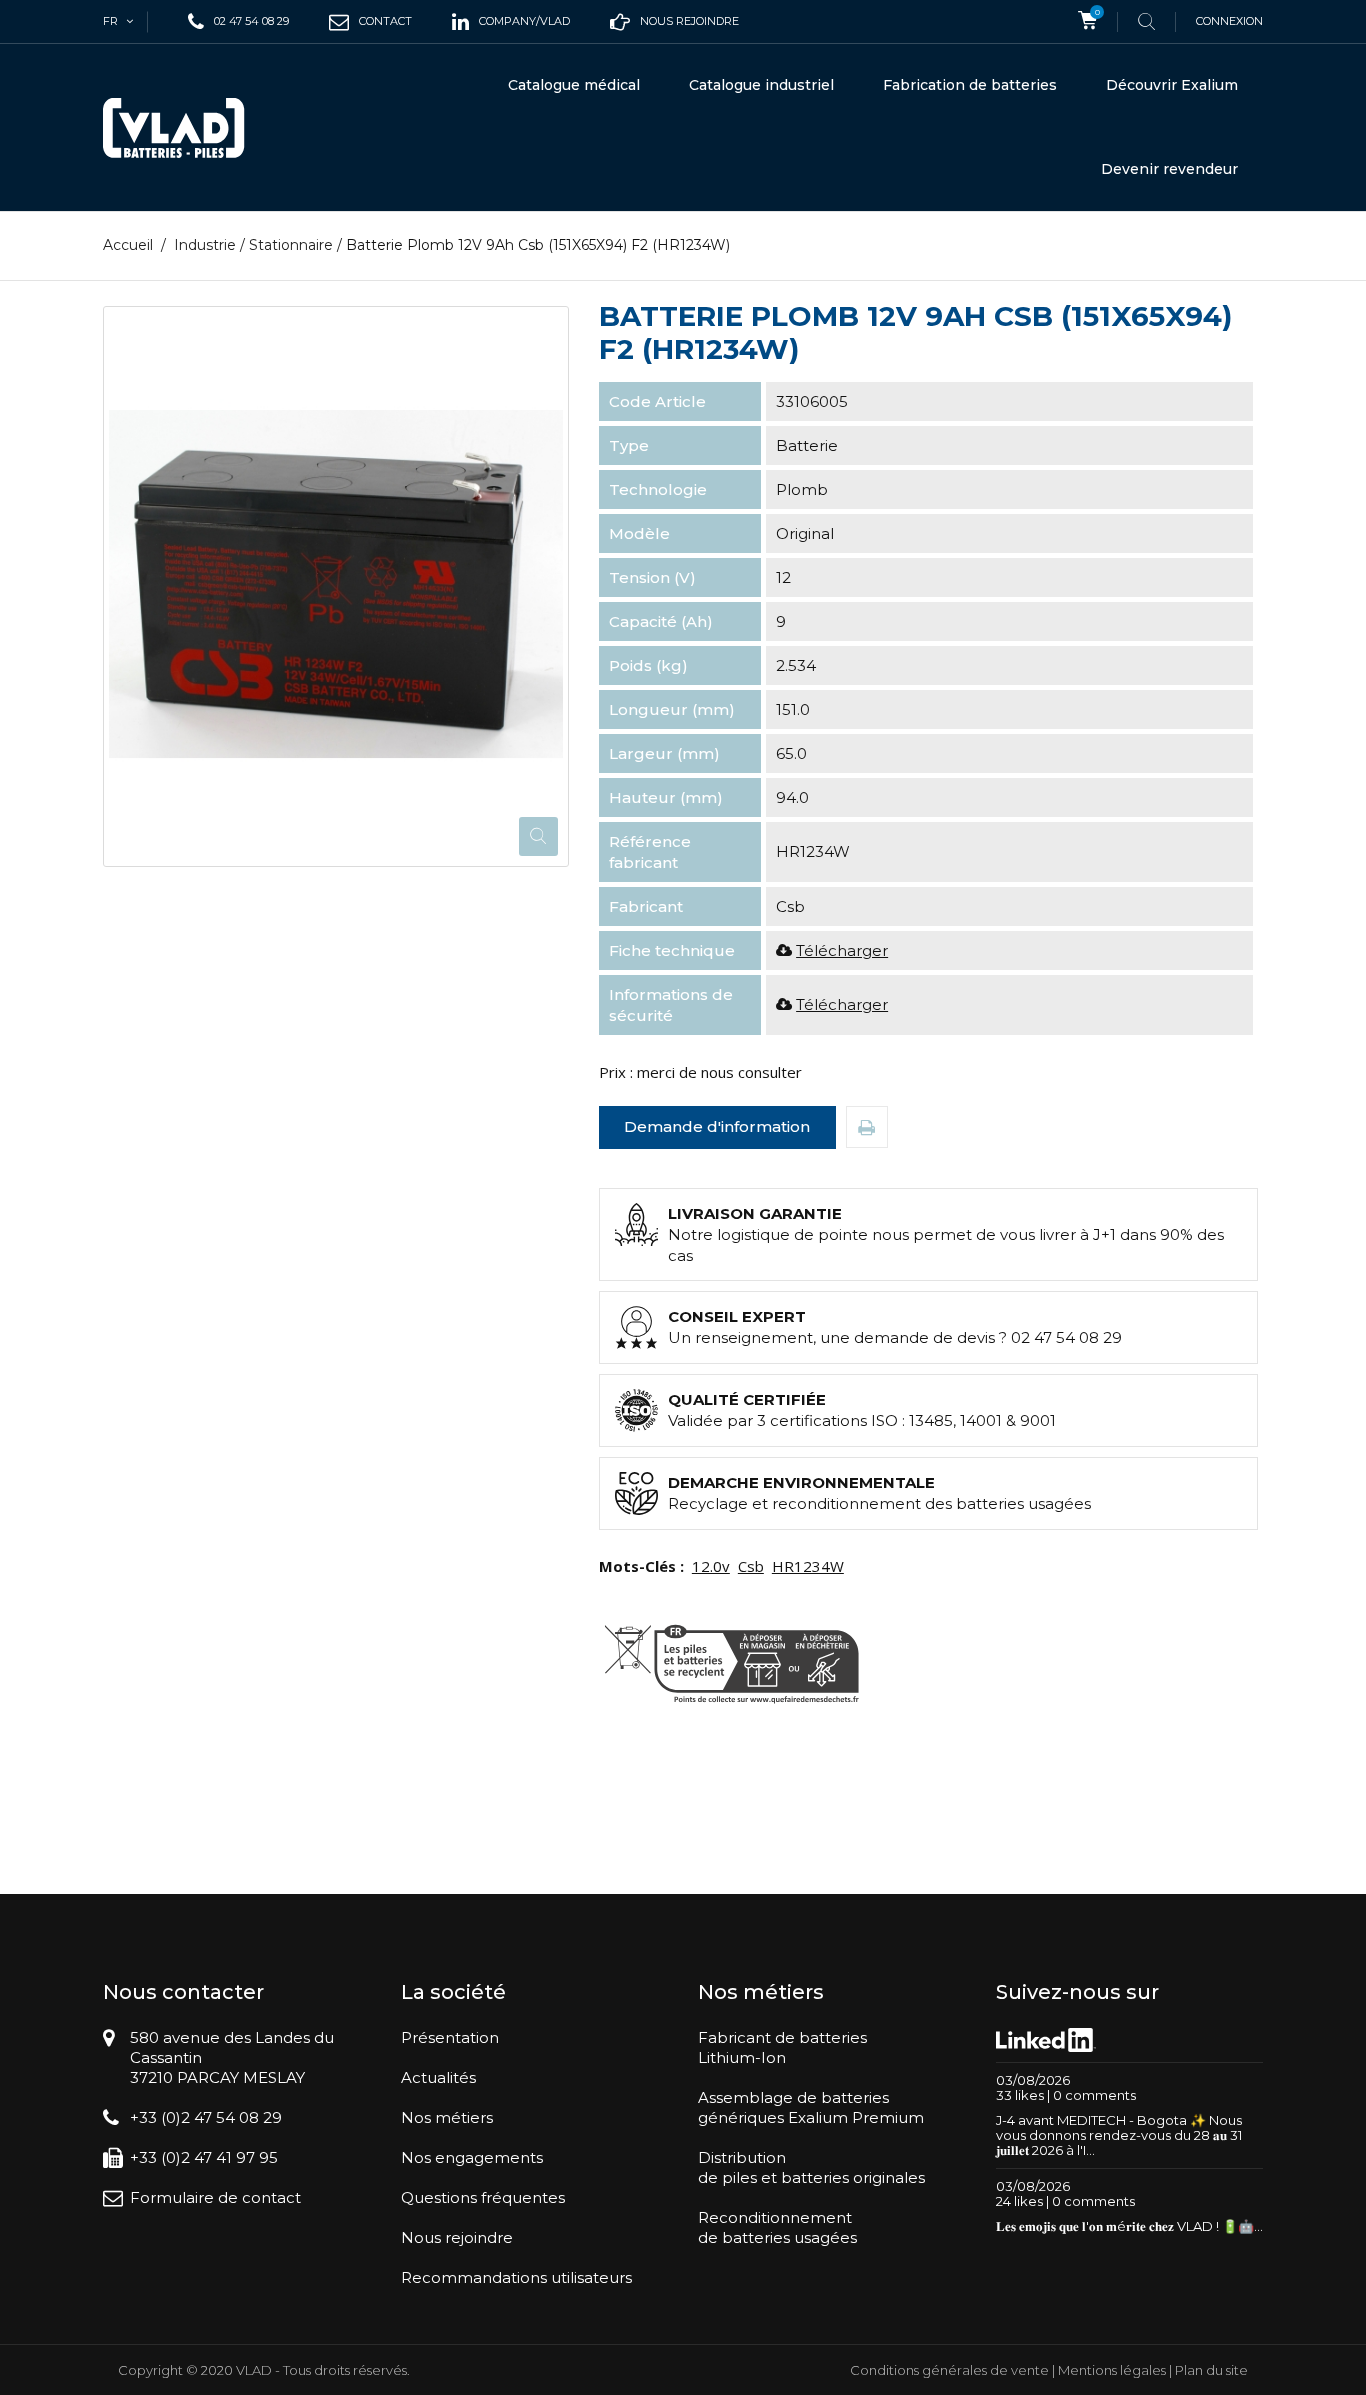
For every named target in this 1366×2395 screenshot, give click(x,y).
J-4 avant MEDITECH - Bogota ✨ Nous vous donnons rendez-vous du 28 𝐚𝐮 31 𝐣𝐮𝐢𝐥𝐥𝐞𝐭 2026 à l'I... (1119, 2135)
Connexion (1229, 21)
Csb (751, 1566)
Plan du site (1211, 2370)
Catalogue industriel (761, 85)
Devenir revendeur (1169, 169)
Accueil (128, 245)
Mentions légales (1112, 2370)
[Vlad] (187, 128)
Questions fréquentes (483, 2197)
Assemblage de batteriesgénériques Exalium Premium (811, 2107)
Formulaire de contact (215, 2197)
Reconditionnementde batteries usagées (777, 2227)
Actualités (438, 2077)
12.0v (711, 1566)
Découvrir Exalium (1172, 85)
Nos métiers (447, 2117)
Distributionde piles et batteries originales (811, 2167)
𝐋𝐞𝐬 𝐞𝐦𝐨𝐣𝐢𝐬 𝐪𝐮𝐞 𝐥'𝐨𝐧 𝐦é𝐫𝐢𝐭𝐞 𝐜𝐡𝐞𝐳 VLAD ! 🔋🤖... (1129, 2226)
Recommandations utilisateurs (516, 2277)
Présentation (450, 2037)
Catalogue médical (574, 85)
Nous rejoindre (457, 2237)
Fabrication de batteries (970, 85)
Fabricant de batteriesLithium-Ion (782, 2047)
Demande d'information (717, 1126)
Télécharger (842, 950)
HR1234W (808, 1566)
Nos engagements (472, 2157)
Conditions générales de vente (949, 2370)
